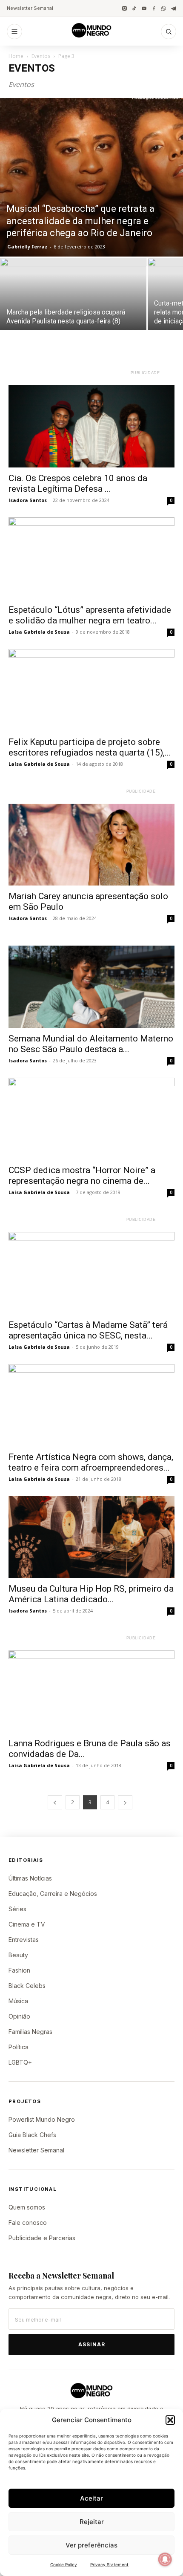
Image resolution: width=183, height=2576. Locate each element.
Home (16, 56)
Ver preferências (91, 2545)
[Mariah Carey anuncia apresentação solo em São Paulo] (91, 845)
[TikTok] (134, 8)
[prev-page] (55, 1802)
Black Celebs (27, 1986)
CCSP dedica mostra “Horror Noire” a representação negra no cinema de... (82, 1175)
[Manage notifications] (165, 2559)
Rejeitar (92, 2522)
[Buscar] (169, 32)
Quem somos (27, 2207)
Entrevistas (24, 1940)
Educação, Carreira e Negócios (53, 1894)
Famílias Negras (30, 2032)
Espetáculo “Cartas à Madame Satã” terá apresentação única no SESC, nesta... (88, 1330)
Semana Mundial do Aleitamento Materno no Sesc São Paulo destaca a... (91, 1044)
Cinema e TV (27, 1924)
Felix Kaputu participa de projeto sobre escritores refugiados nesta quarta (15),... (90, 747)
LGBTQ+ (20, 2062)
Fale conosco (28, 2223)
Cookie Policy (64, 2564)
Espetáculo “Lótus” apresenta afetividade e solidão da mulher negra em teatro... (90, 615)
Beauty (18, 1955)
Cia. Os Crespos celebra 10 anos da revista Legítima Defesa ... (78, 483)
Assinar (92, 2344)
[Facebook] (154, 8)
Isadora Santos (28, 500)
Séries (17, 1909)
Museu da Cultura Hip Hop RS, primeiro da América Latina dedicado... (91, 1594)
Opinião (19, 2016)
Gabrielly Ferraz (27, 247)
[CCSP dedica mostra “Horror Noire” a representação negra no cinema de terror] (91, 1119)
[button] (170, 2420)
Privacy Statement (109, 2564)
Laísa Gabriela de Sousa (39, 632)
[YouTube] (144, 8)
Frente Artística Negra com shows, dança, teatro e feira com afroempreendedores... (91, 1462)
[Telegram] (173, 8)
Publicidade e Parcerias (42, 2238)
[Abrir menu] (14, 32)
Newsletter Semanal (30, 8)
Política (19, 2047)
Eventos (41, 56)
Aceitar (91, 2498)
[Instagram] (124, 8)
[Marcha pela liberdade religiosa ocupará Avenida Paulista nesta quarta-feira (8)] (73, 313)
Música (18, 2001)
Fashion (19, 1970)
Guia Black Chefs (32, 2135)
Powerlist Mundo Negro (42, 2119)
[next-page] (125, 1802)
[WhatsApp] (164, 8)
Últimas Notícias (30, 1878)
